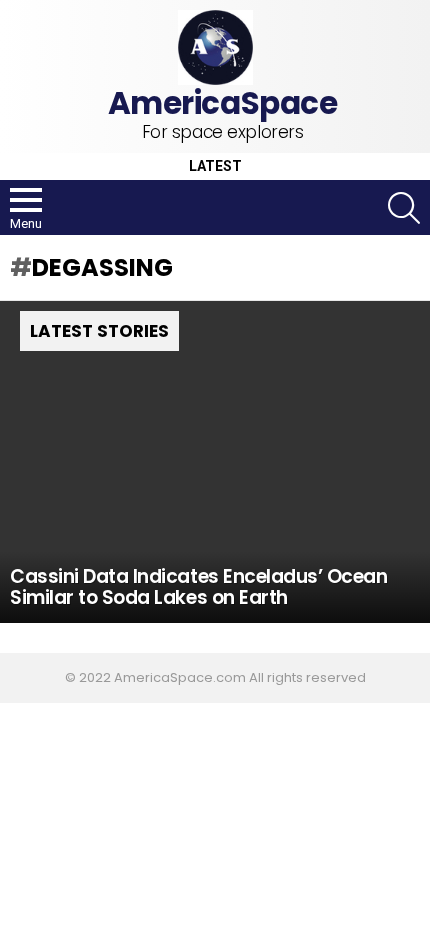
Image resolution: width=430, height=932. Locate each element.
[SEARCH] (404, 208)
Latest (215, 166)
